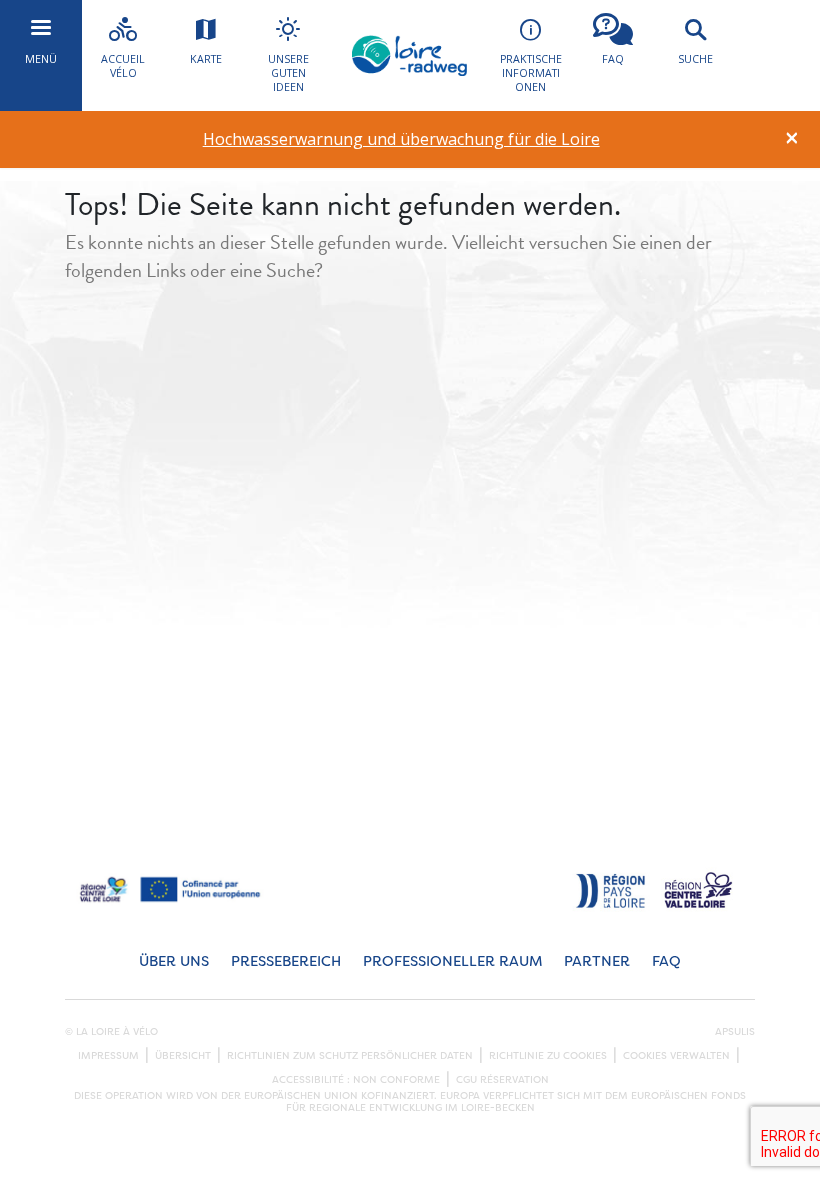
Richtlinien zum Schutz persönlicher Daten (350, 1056)
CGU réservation (502, 1080)
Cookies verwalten (676, 1056)
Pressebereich (286, 961)
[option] (401, 139)
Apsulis (735, 1032)
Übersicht (183, 1056)
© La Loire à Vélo (111, 1032)
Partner (597, 961)
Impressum (108, 1056)
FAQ (666, 961)
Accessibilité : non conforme (356, 1080)
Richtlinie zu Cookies (548, 1056)
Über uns (174, 961)
